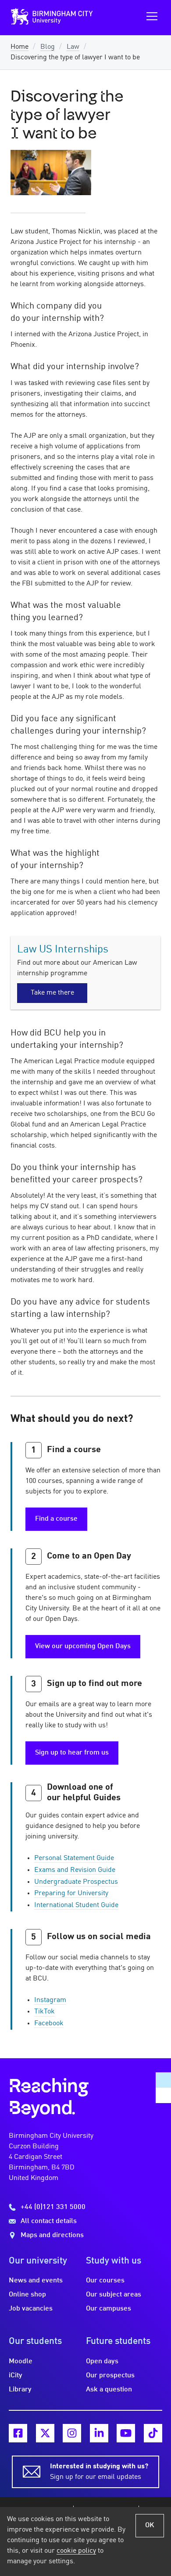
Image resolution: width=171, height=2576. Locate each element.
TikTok (45, 2012)
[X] (45, 2433)
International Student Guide (76, 1905)
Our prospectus (110, 2376)
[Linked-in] (99, 2433)
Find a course (56, 1519)
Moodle (21, 2362)
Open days (102, 2362)
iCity (16, 2376)
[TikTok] (153, 2433)
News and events (36, 2281)
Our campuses (109, 2309)
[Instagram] (72, 2433)
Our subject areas (114, 2295)
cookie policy (76, 2551)
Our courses (105, 2281)
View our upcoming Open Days (83, 1646)
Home (20, 47)
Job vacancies (31, 2309)
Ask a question (109, 2390)
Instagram (50, 2000)
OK (150, 2525)
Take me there (52, 993)
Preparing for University (71, 1893)
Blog (48, 47)
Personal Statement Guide (74, 1858)
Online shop (27, 2295)
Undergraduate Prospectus (76, 1882)
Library (20, 2390)
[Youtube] (126, 2433)
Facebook (49, 2024)
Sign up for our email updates (99, 2472)
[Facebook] (18, 2433)
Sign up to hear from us (72, 1753)
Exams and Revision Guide (75, 1870)
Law (73, 47)
